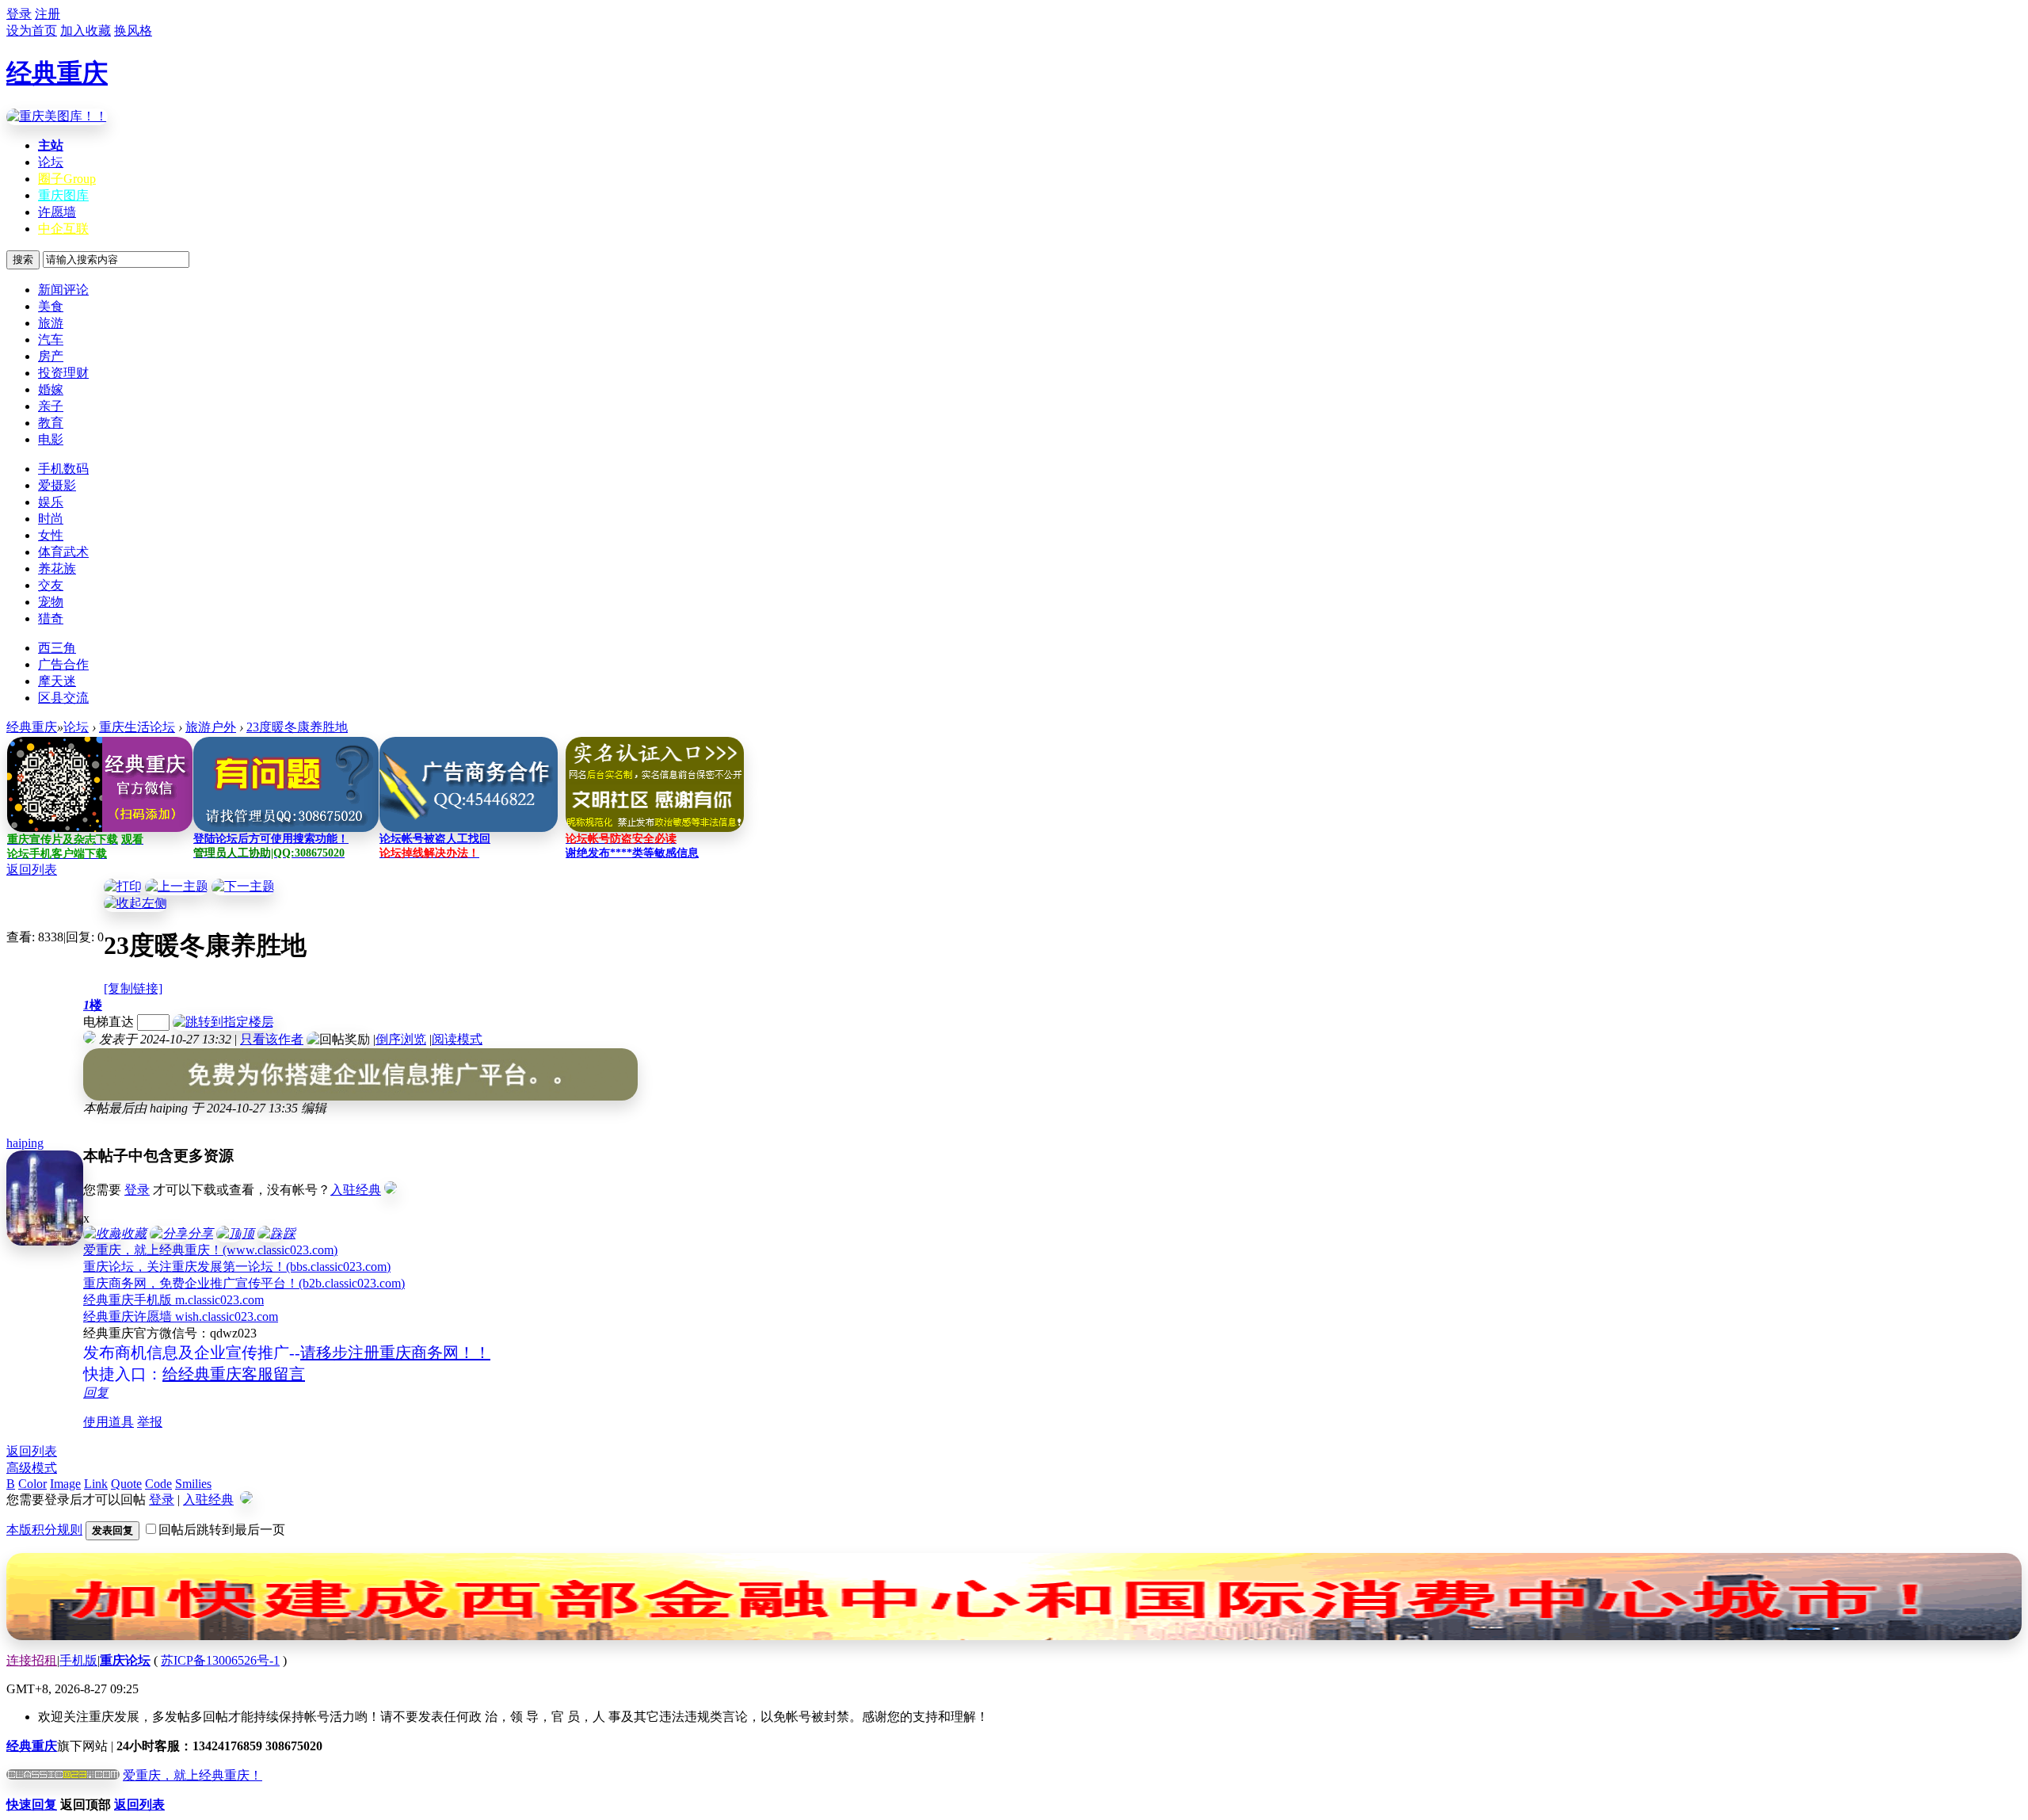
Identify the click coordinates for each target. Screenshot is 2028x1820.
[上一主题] (177, 886)
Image (65, 1484)
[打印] (123, 886)
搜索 (23, 259)
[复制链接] (133, 988)
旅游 (51, 323)
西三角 (57, 648)
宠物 (51, 602)
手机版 (78, 1660)
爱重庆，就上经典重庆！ (193, 1775)
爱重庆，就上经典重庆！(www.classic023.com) (210, 1250)
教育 (51, 423)
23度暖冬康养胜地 (297, 727)
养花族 (57, 569)
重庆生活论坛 (137, 727)
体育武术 (63, 552)
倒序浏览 (401, 1039)
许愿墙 (57, 212)
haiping (25, 1143)
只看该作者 (272, 1039)
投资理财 (63, 373)
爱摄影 (57, 485)
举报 (150, 1422)
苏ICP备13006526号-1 (220, 1660)
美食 (51, 306)
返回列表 (32, 870)
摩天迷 (57, 681)
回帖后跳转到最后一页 (222, 1530)
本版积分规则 (44, 1530)
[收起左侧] (135, 903)
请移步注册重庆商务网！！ (395, 1353)
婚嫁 (51, 389)
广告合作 (63, 664)
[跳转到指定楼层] (223, 1022)
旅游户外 (211, 727)
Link (96, 1484)
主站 (51, 145)
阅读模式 (457, 1039)
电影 (51, 439)
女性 (51, 535)
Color (32, 1484)
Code (158, 1484)
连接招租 (32, 1660)
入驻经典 (356, 1190)
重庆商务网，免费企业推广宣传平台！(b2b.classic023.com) (244, 1283)
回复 (96, 1393)
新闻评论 (63, 290)
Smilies (193, 1484)
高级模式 (32, 1468)
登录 (137, 1190)
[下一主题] (243, 886)
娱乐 (51, 502)
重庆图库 (63, 195)
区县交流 (63, 698)
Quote (126, 1484)
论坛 (51, 162)
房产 (51, 356)
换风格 (133, 31)
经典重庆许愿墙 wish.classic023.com (181, 1316)
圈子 (67, 179)
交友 (51, 585)
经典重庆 (57, 73)
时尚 (51, 519)
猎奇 (51, 618)
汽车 (51, 340)
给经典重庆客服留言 (234, 1374)
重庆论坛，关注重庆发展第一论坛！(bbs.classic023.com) (237, 1267)
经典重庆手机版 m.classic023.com (173, 1300)
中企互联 (63, 229)
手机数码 (63, 469)
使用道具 (109, 1422)
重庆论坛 (125, 1660)
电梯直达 (109, 1022)
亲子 (51, 406)
